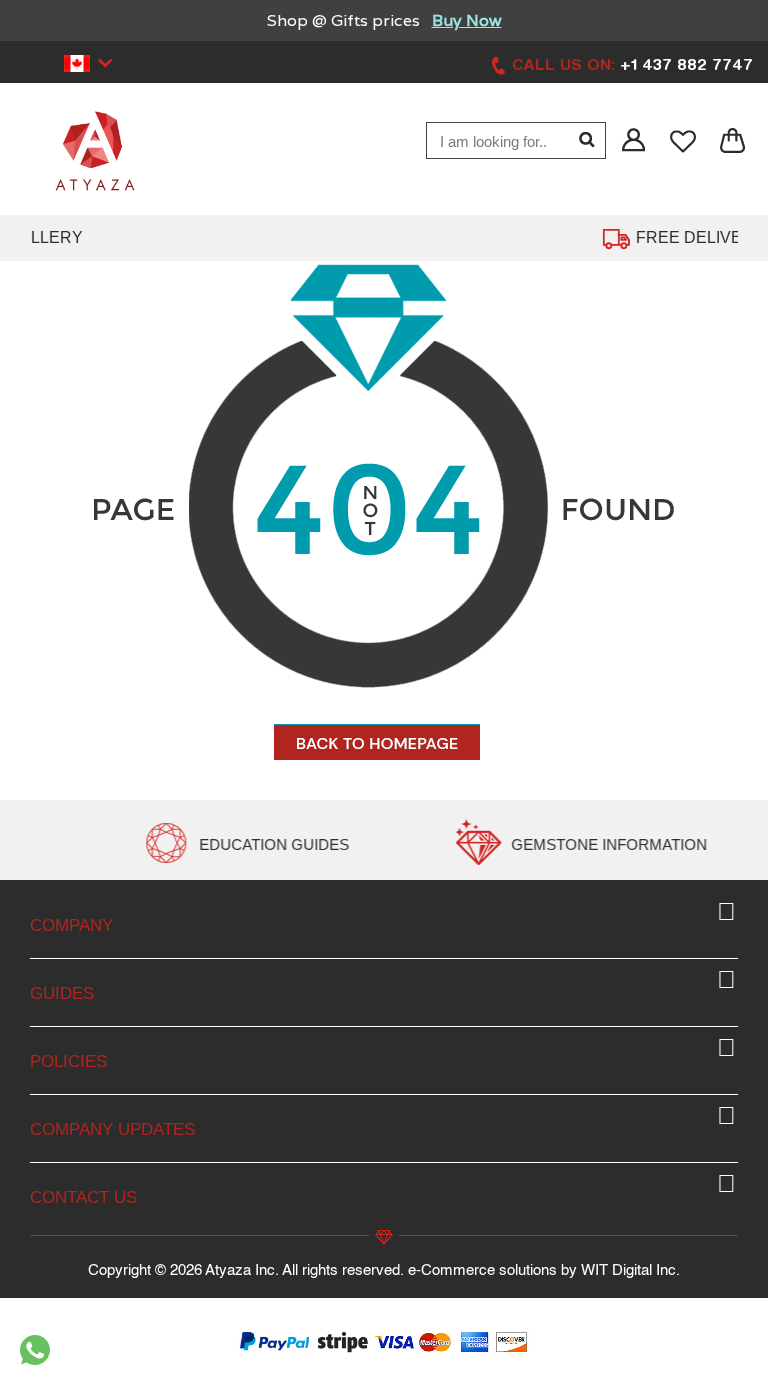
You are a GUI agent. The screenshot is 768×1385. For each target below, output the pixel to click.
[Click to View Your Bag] (733, 141)
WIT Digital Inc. (630, 1270)
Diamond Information (147, 844)
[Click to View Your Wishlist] (684, 141)
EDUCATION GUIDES (476, 844)
